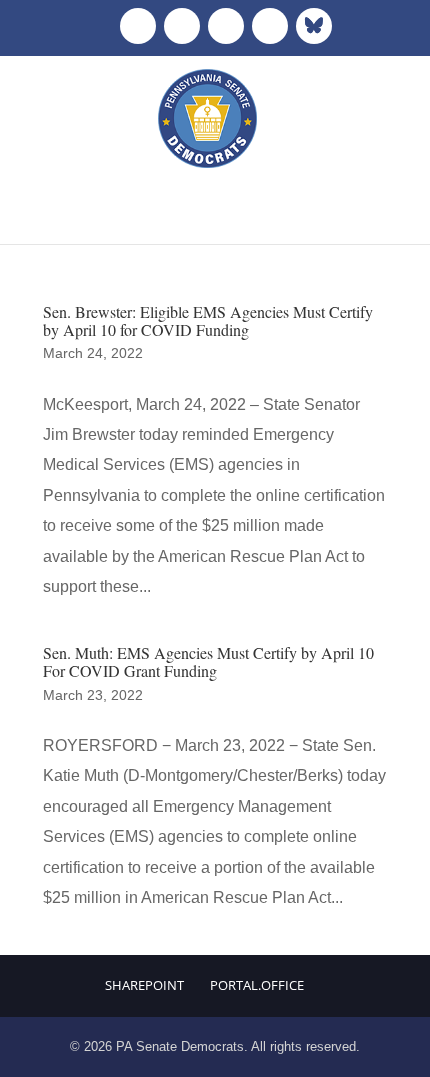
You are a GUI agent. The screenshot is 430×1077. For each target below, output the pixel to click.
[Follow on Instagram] (226, 26)
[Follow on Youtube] (270, 26)
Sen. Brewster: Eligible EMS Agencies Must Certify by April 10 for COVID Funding (208, 320)
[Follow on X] (182, 26)
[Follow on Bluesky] (314, 26)
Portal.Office (257, 985)
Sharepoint (144, 985)
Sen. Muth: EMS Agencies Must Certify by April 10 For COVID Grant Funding (208, 661)
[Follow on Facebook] (138, 26)
